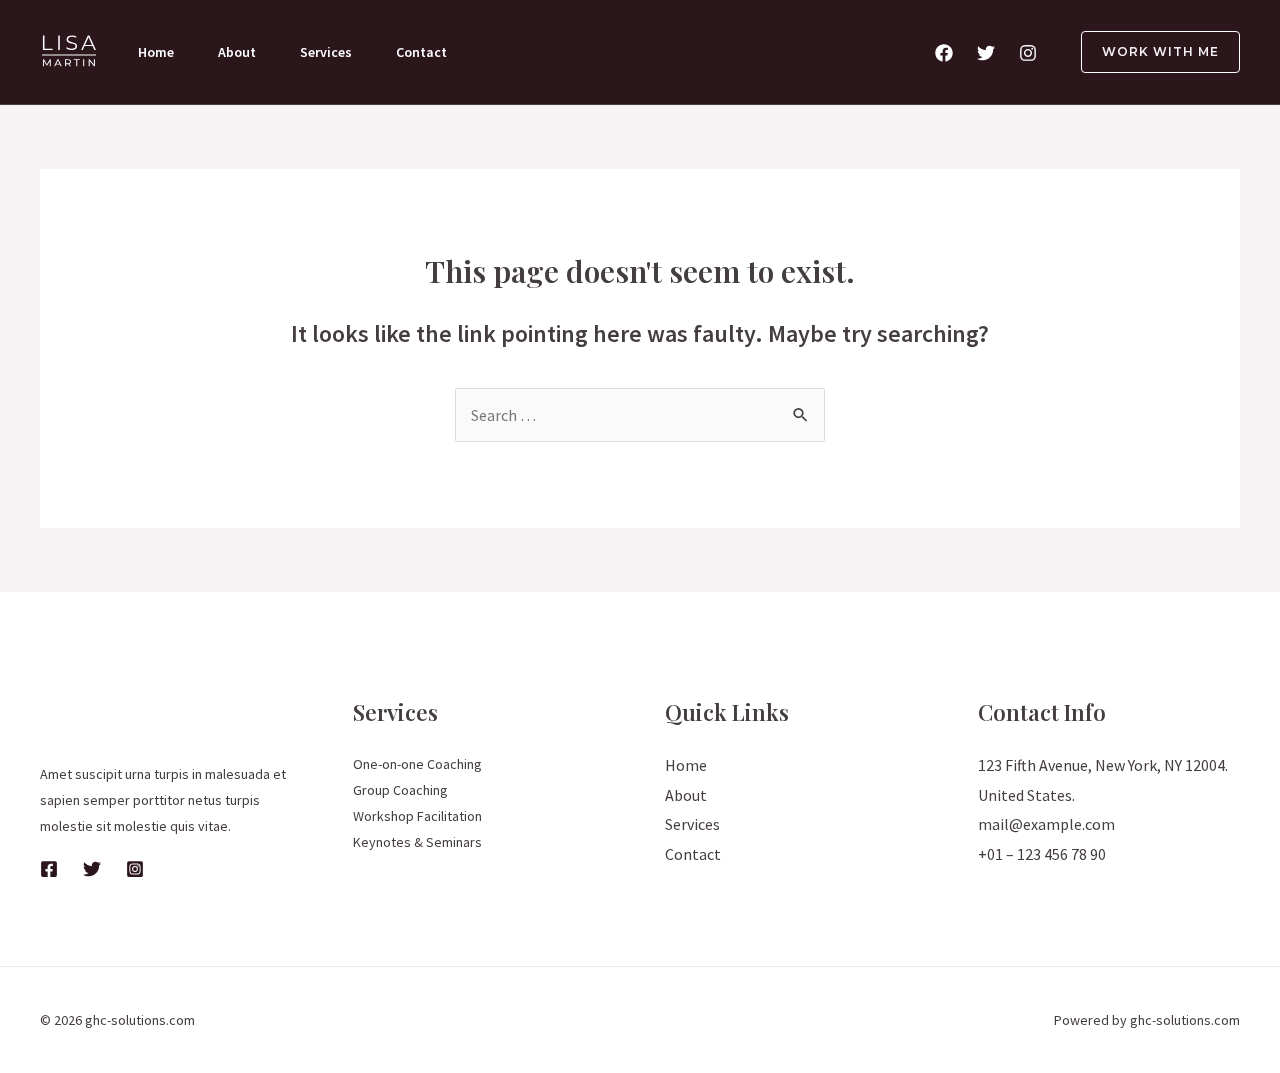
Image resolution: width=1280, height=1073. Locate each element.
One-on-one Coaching (417, 764)
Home (156, 52)
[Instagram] (1028, 53)
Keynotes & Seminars (417, 842)
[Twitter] (986, 53)
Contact (421, 52)
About (237, 52)
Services (326, 52)
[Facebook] (944, 53)
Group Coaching (400, 790)
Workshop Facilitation (417, 816)
